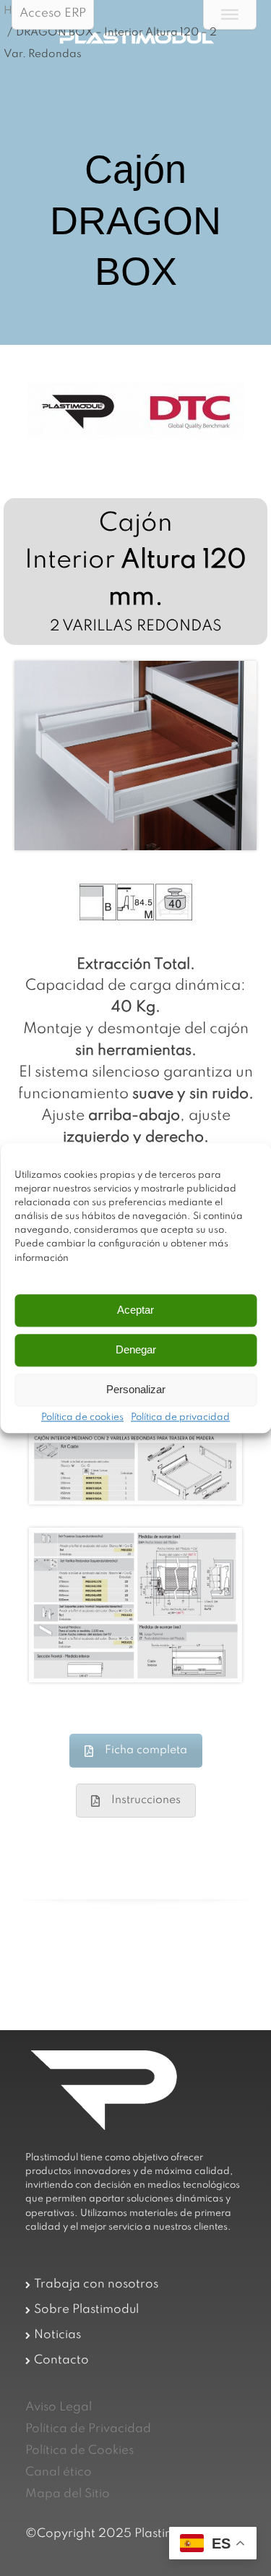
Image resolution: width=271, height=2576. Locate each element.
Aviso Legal (59, 2407)
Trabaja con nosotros (96, 2284)
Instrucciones (146, 1800)
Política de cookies (82, 1418)
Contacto (61, 2360)
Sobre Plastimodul (86, 2310)
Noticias (57, 2335)
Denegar (136, 1350)
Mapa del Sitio (68, 2494)
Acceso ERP (53, 13)
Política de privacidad (180, 1418)
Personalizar (136, 1390)
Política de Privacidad (88, 2429)
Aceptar (135, 1310)
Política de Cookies (79, 2451)
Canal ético (59, 2472)
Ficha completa (146, 1750)
